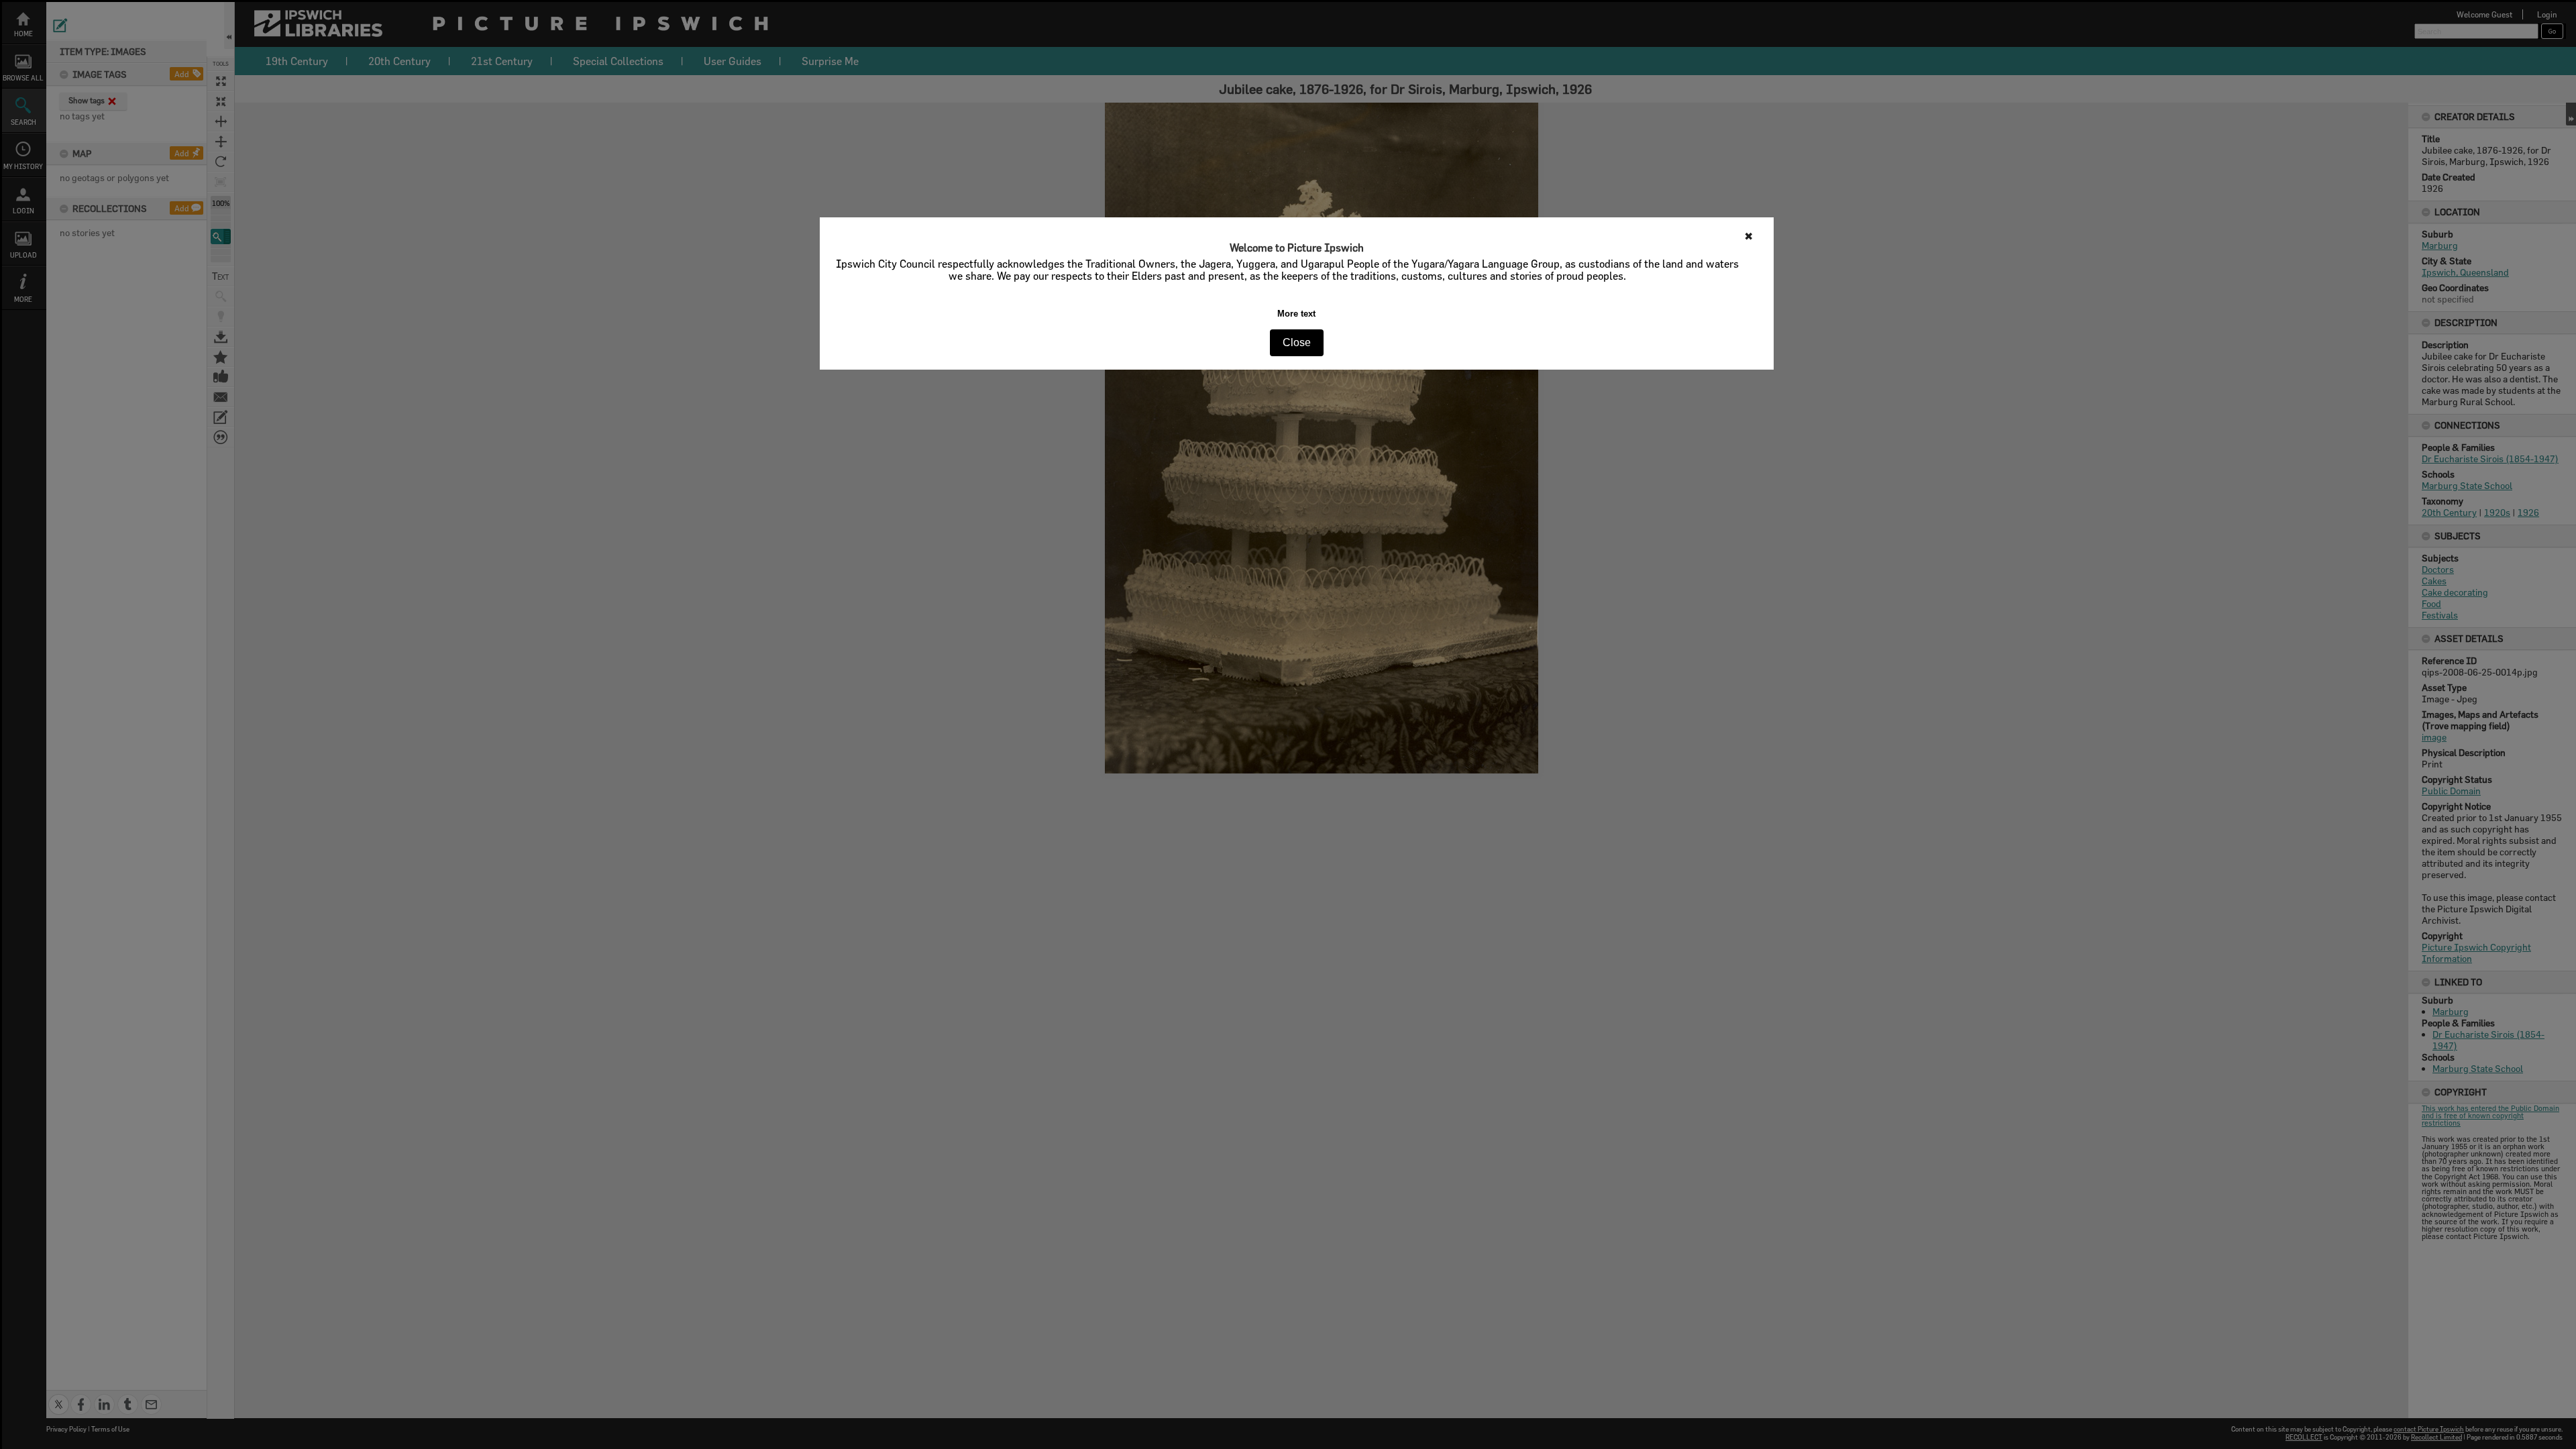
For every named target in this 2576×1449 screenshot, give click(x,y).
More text (1296, 314)
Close (1297, 342)
